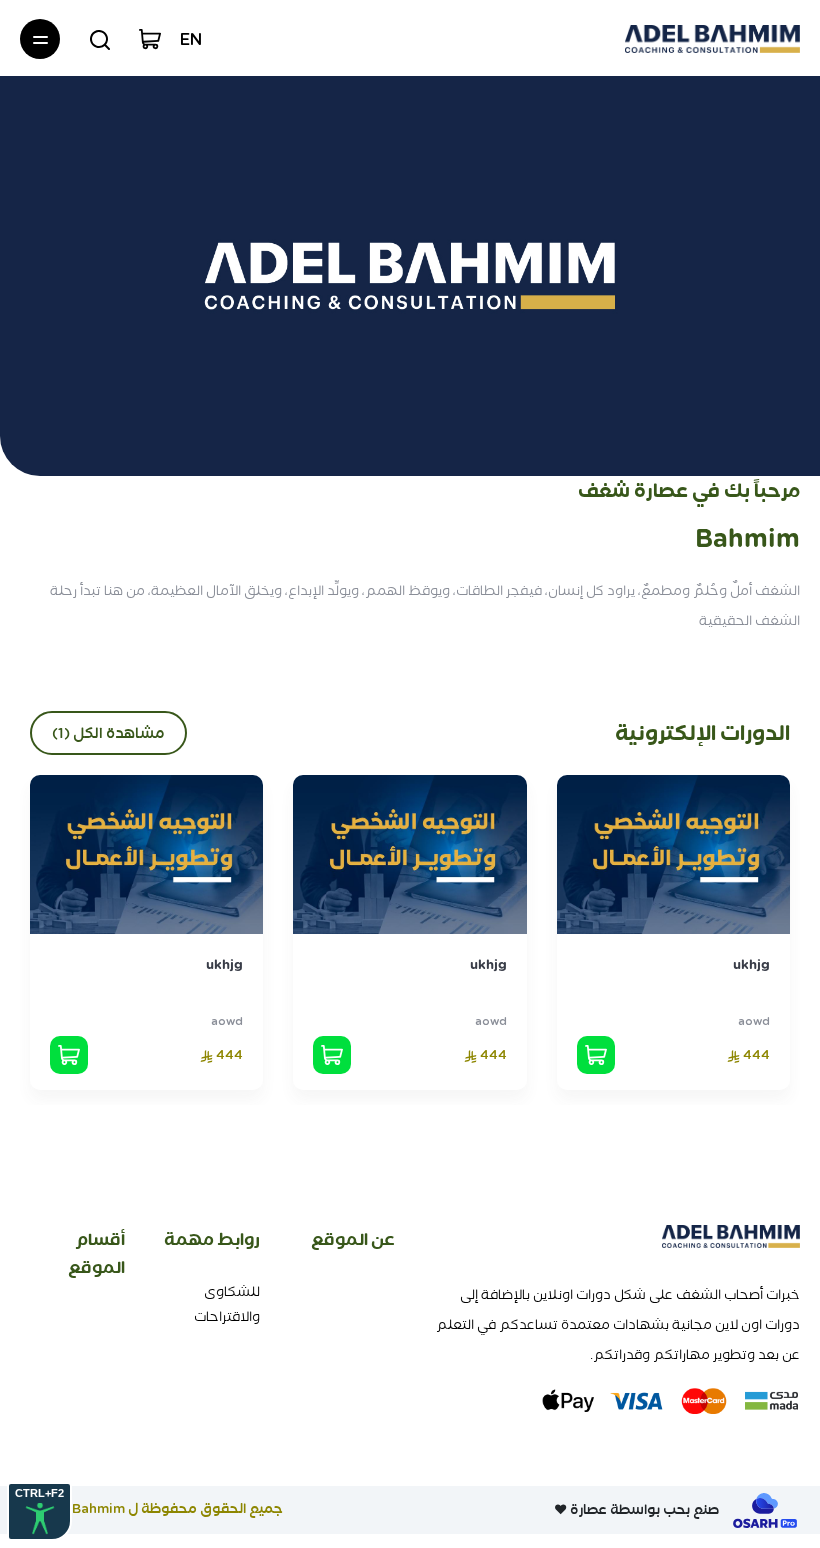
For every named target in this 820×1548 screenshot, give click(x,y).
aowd (754, 1021)
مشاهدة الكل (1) (108, 733)
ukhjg (751, 964)
